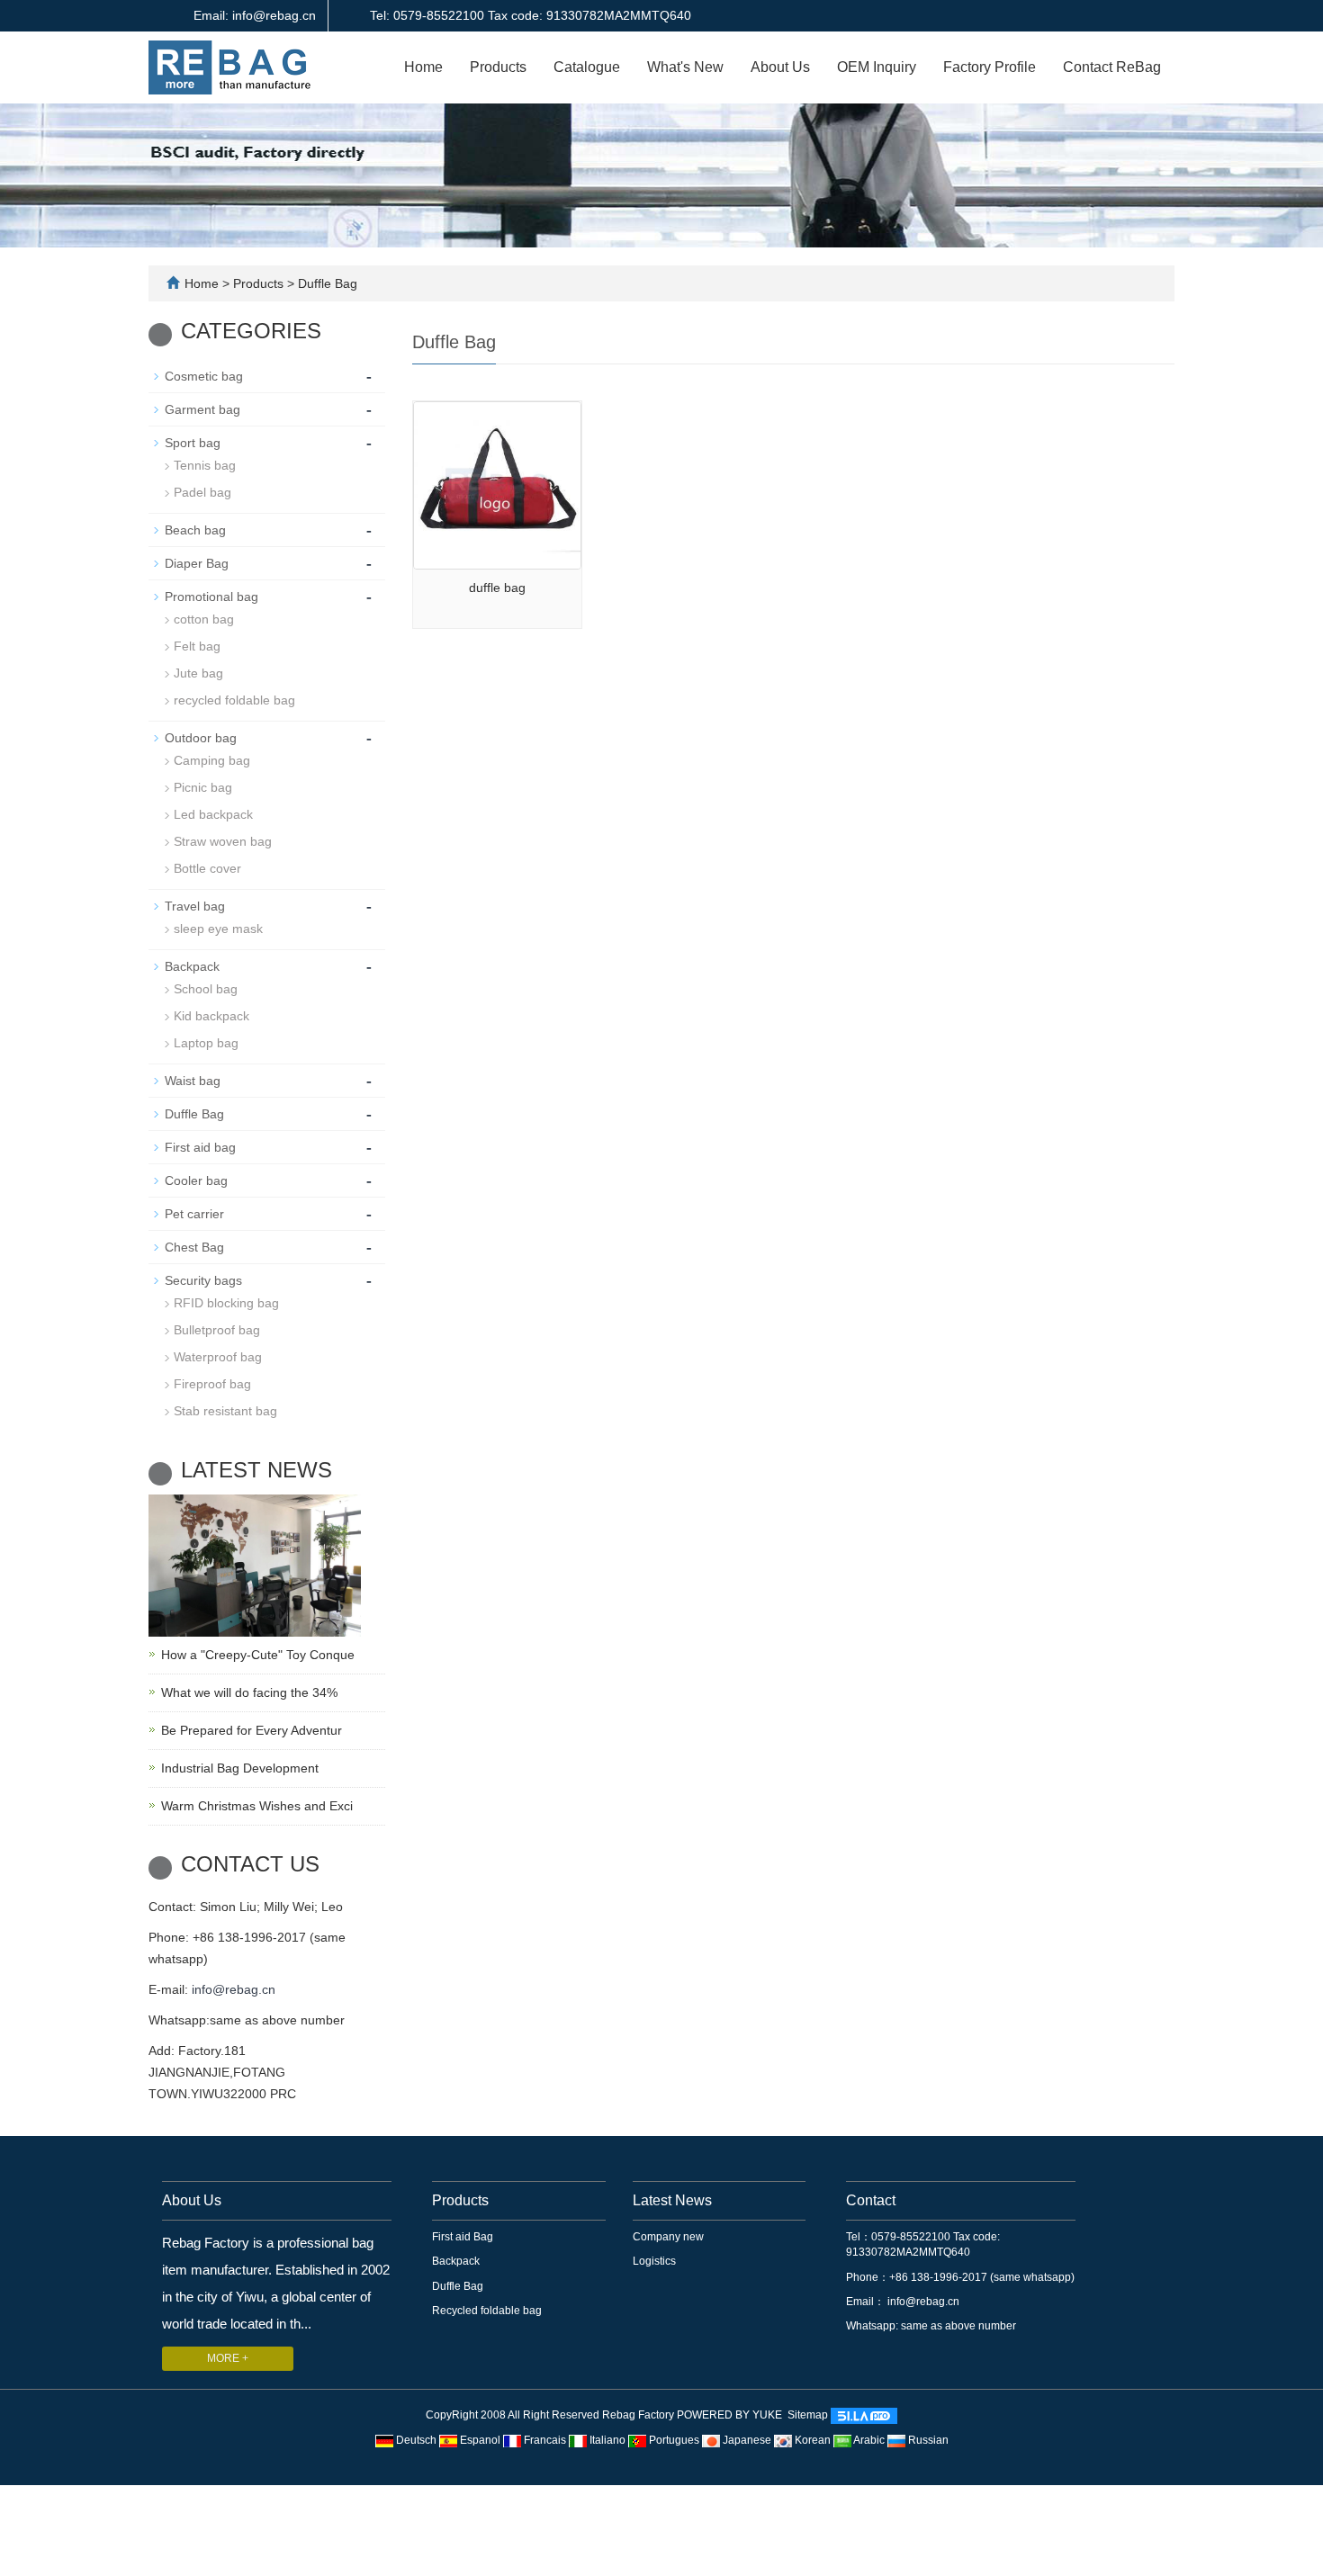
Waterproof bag (218, 1357)
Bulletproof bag (217, 1330)
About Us (780, 67)
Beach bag (195, 530)
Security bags (203, 1280)
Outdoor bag (201, 738)
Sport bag (193, 443)
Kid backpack (211, 1016)
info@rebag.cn (234, 1989)
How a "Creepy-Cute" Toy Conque (258, 1655)
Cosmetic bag (204, 376)
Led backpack (213, 814)
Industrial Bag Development (240, 1768)
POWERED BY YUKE (731, 2416)
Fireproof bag (212, 1384)
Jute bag (198, 673)
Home (423, 67)
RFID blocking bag (226, 1303)
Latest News (672, 2200)
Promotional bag (211, 597)
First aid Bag (463, 2237)
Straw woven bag (223, 841)
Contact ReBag (1112, 67)
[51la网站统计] (864, 2416)
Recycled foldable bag (487, 2311)
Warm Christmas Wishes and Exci (257, 1806)
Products (498, 67)
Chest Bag (194, 1247)
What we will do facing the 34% (249, 1692)
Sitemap (808, 2416)
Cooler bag (196, 1180)
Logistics (654, 2261)
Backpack (192, 966)
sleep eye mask (218, 929)
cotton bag (204, 619)
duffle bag (497, 588)
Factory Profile (990, 67)
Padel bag (202, 492)
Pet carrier (194, 1214)
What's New (685, 67)
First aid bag (200, 1147)
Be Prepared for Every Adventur (252, 1730)
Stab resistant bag (225, 1411)
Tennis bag (205, 465)
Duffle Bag (326, 283)
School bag (206, 989)
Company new (668, 2237)
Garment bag (202, 409)
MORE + (228, 2358)
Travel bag (195, 906)
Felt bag (197, 646)
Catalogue (587, 67)
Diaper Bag (197, 563)
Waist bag (193, 1081)
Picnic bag (203, 787)
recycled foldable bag (234, 700)
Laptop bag (206, 1043)
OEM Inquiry (877, 67)
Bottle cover (207, 868)
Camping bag (212, 760)
